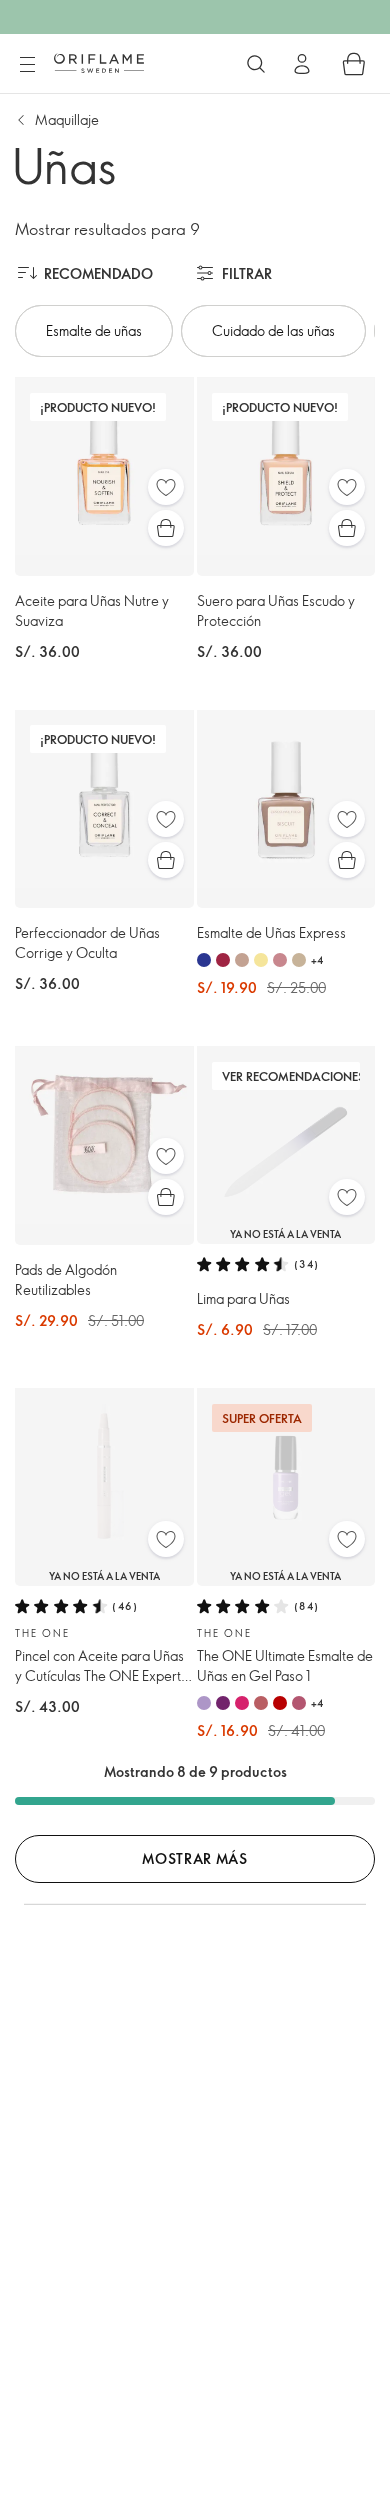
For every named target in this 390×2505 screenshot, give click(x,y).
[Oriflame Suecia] (99, 63)
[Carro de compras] (354, 64)
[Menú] (27, 65)
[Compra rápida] (166, 528)
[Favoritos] (166, 487)
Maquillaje (67, 119)
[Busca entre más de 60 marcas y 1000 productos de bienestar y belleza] (256, 64)
